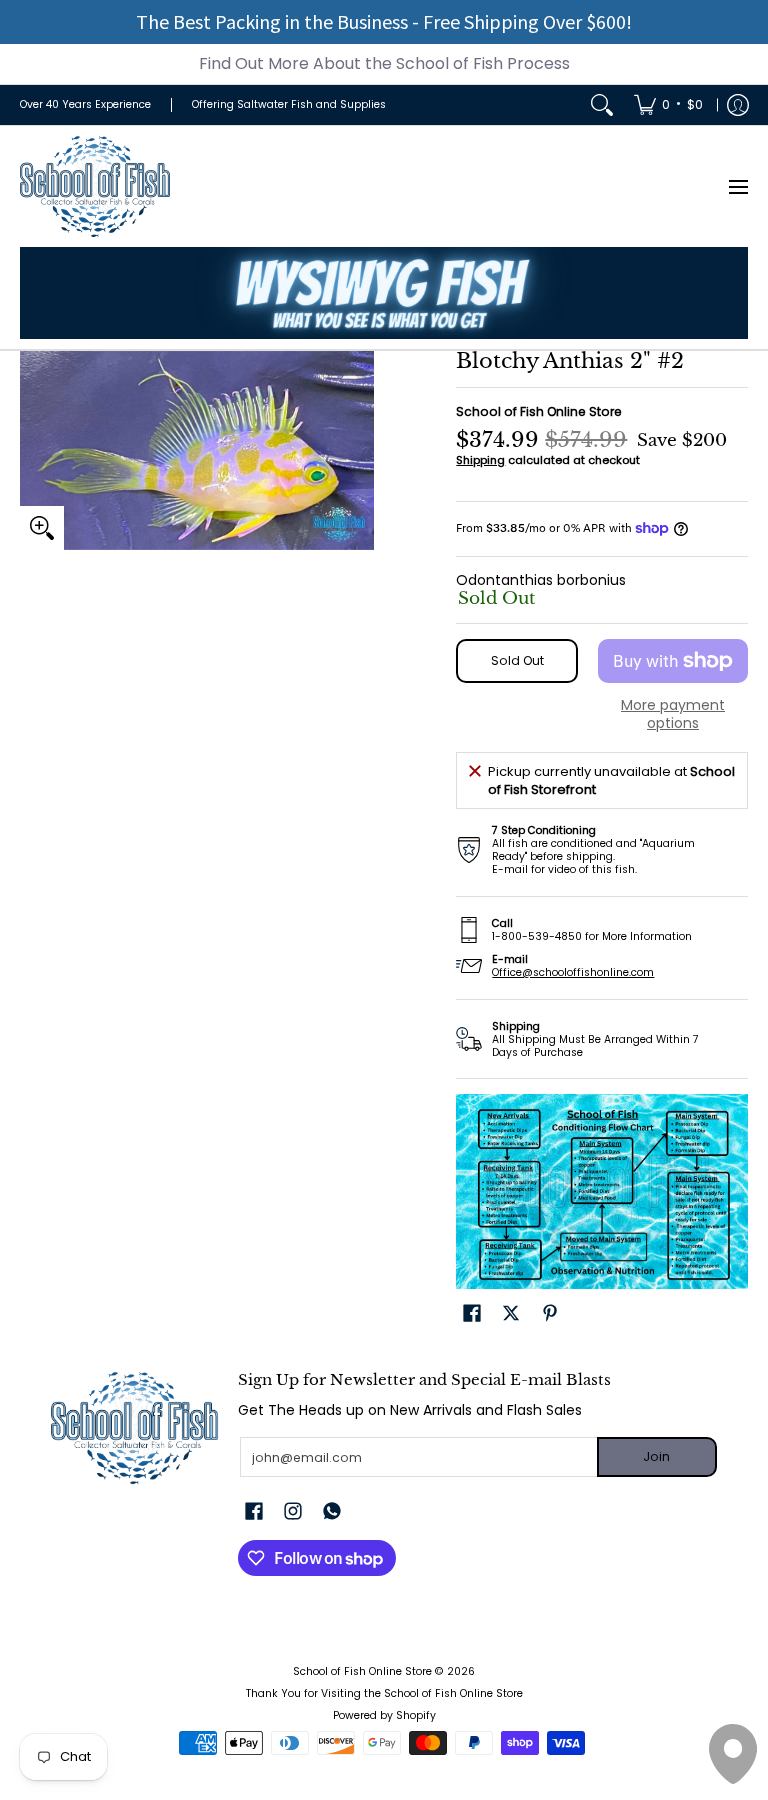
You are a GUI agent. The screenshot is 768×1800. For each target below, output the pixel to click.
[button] (472, 1312)
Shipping (480, 460)
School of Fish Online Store (539, 411)
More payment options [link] (673, 714)
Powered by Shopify (384, 1715)
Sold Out (517, 660)
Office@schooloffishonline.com (573, 972)
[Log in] (738, 105)
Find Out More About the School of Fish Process (384, 63)
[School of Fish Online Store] (95, 186)
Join (656, 1456)
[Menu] (737, 186)
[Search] (602, 105)
